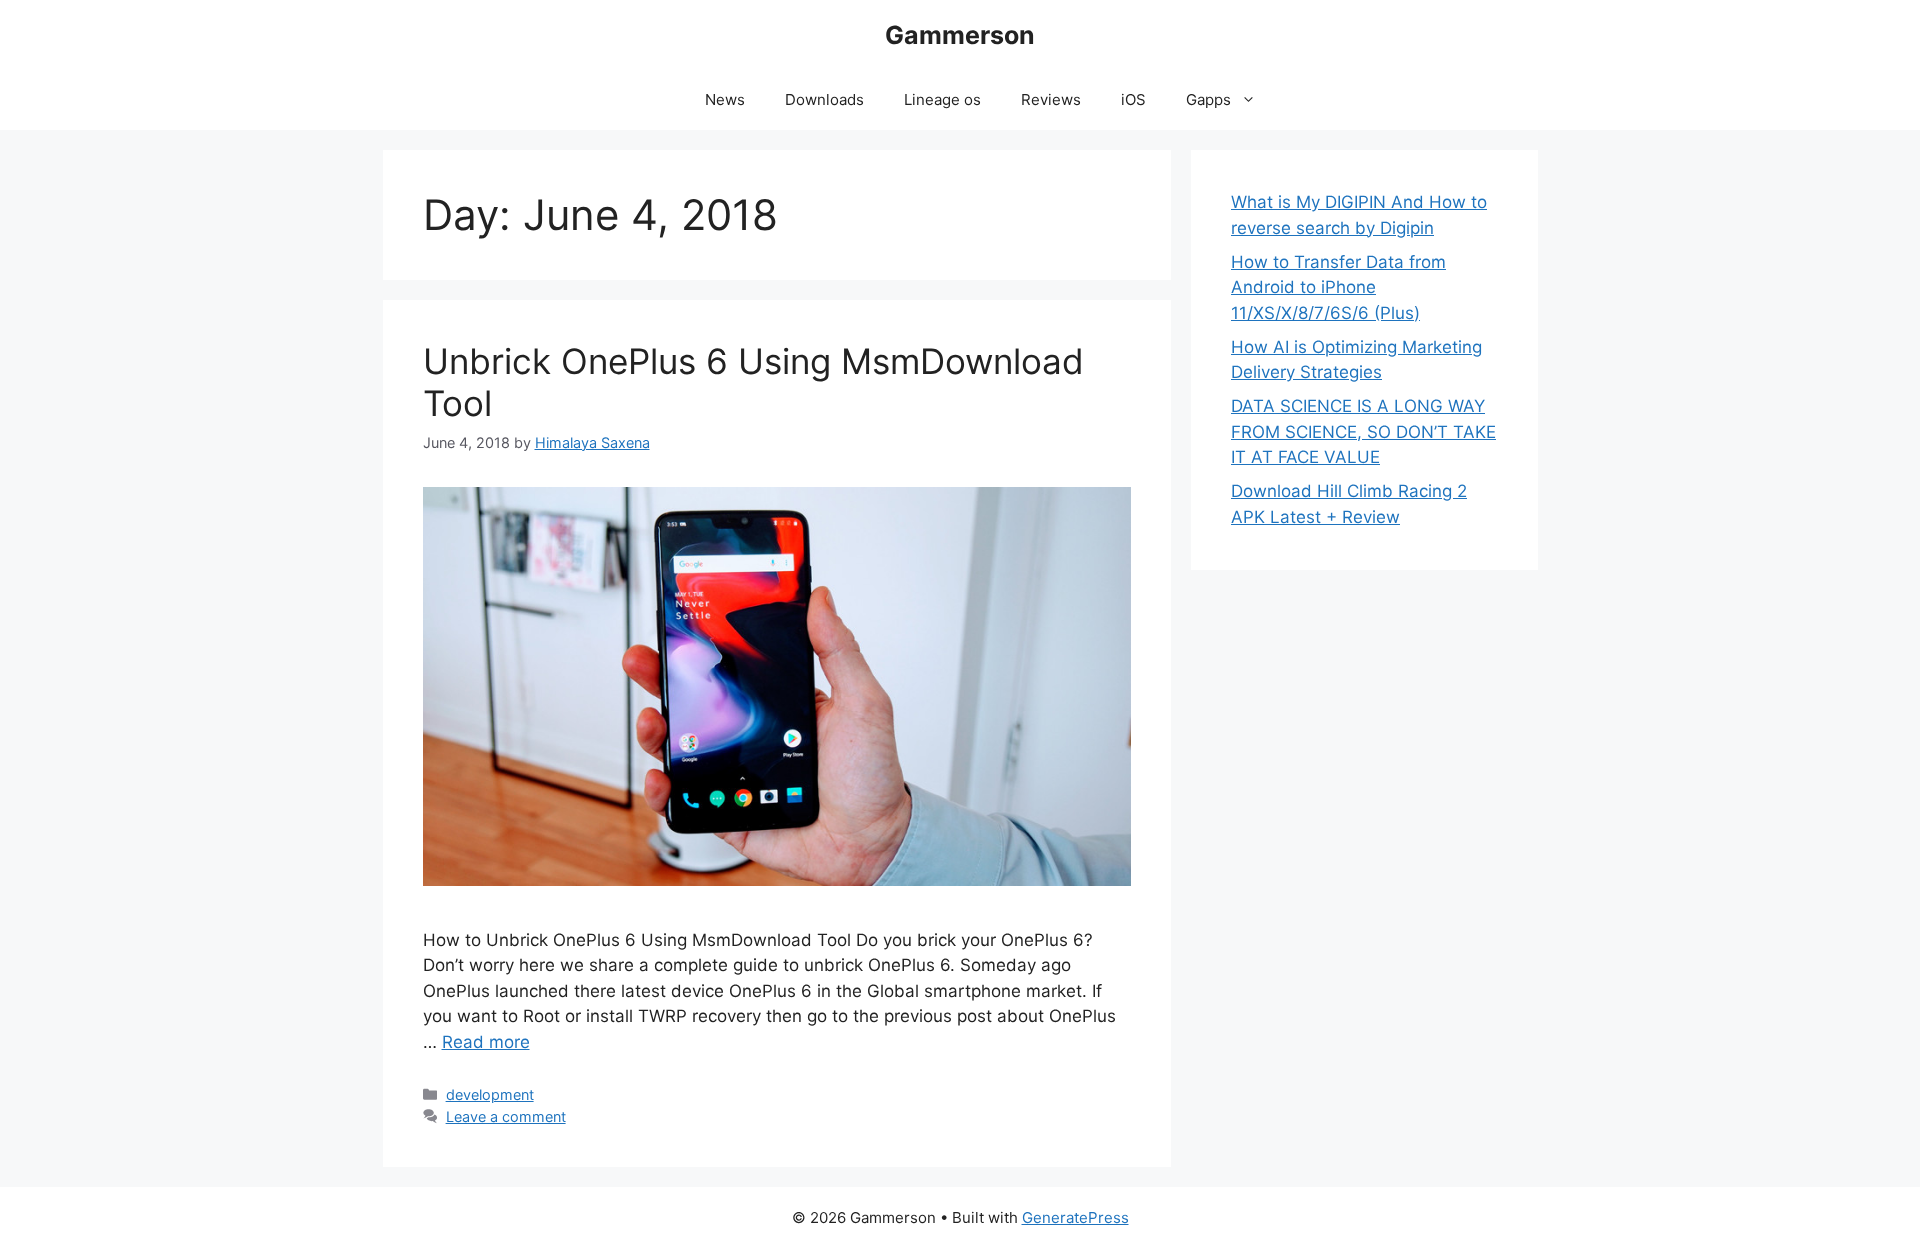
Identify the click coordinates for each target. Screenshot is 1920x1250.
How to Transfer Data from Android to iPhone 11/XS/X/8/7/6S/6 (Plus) (1338, 287)
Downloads (824, 99)
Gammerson (960, 35)
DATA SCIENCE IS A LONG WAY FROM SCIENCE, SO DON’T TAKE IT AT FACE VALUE (1363, 431)
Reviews (1051, 99)
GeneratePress (1075, 1217)
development (490, 1094)
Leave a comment (506, 1116)
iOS (1133, 99)
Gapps (1208, 99)
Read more (486, 1042)
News (725, 99)
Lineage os (942, 99)
